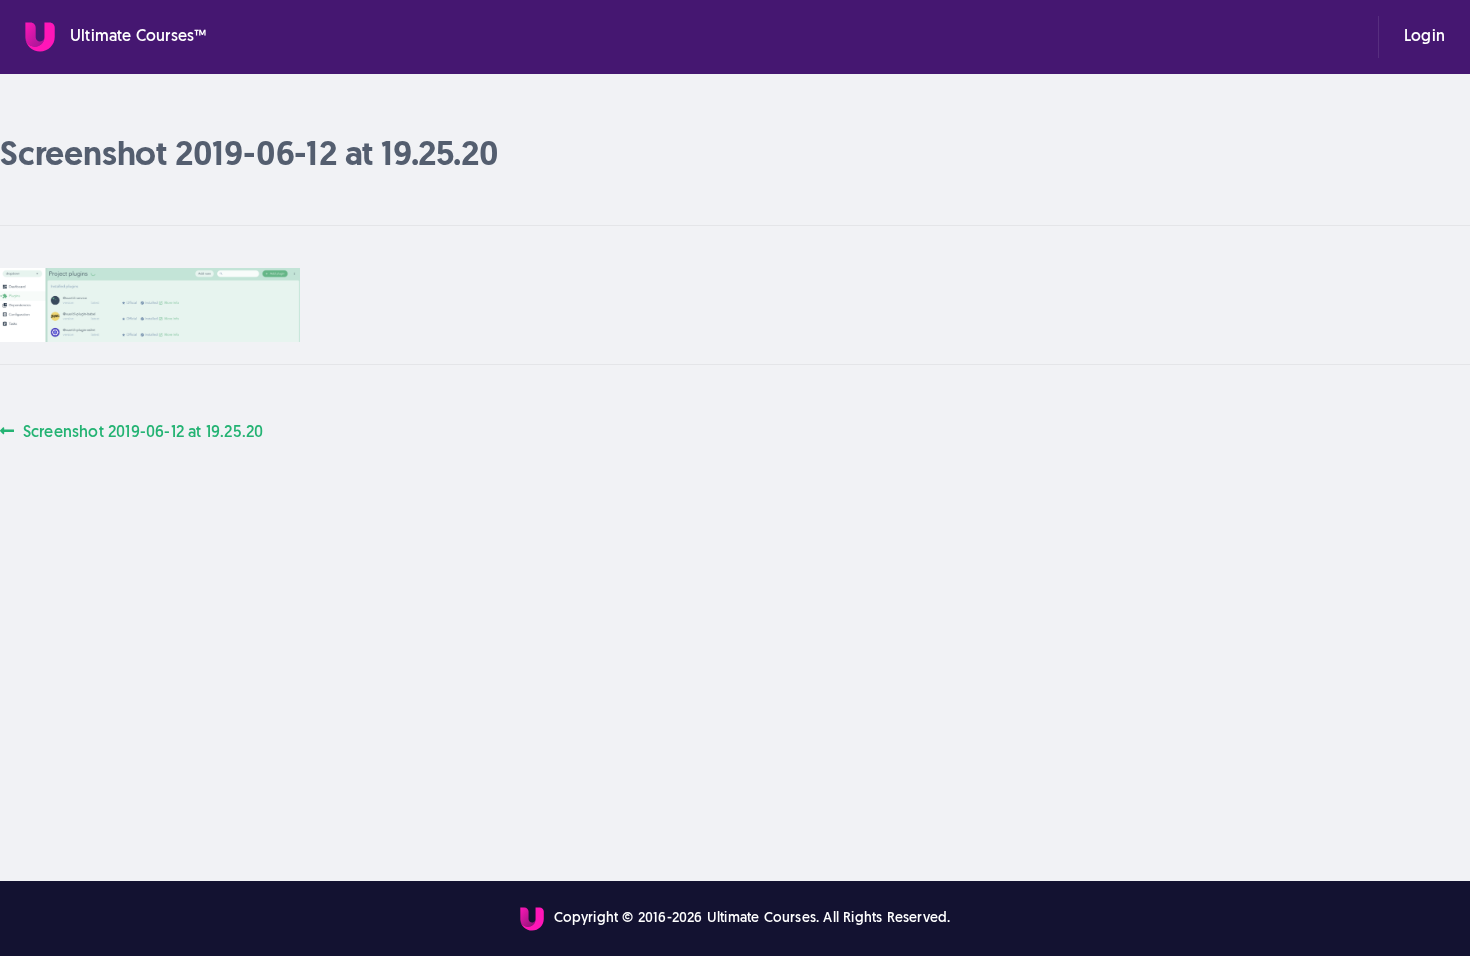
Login (1424, 37)
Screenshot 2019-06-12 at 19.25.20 (142, 432)
